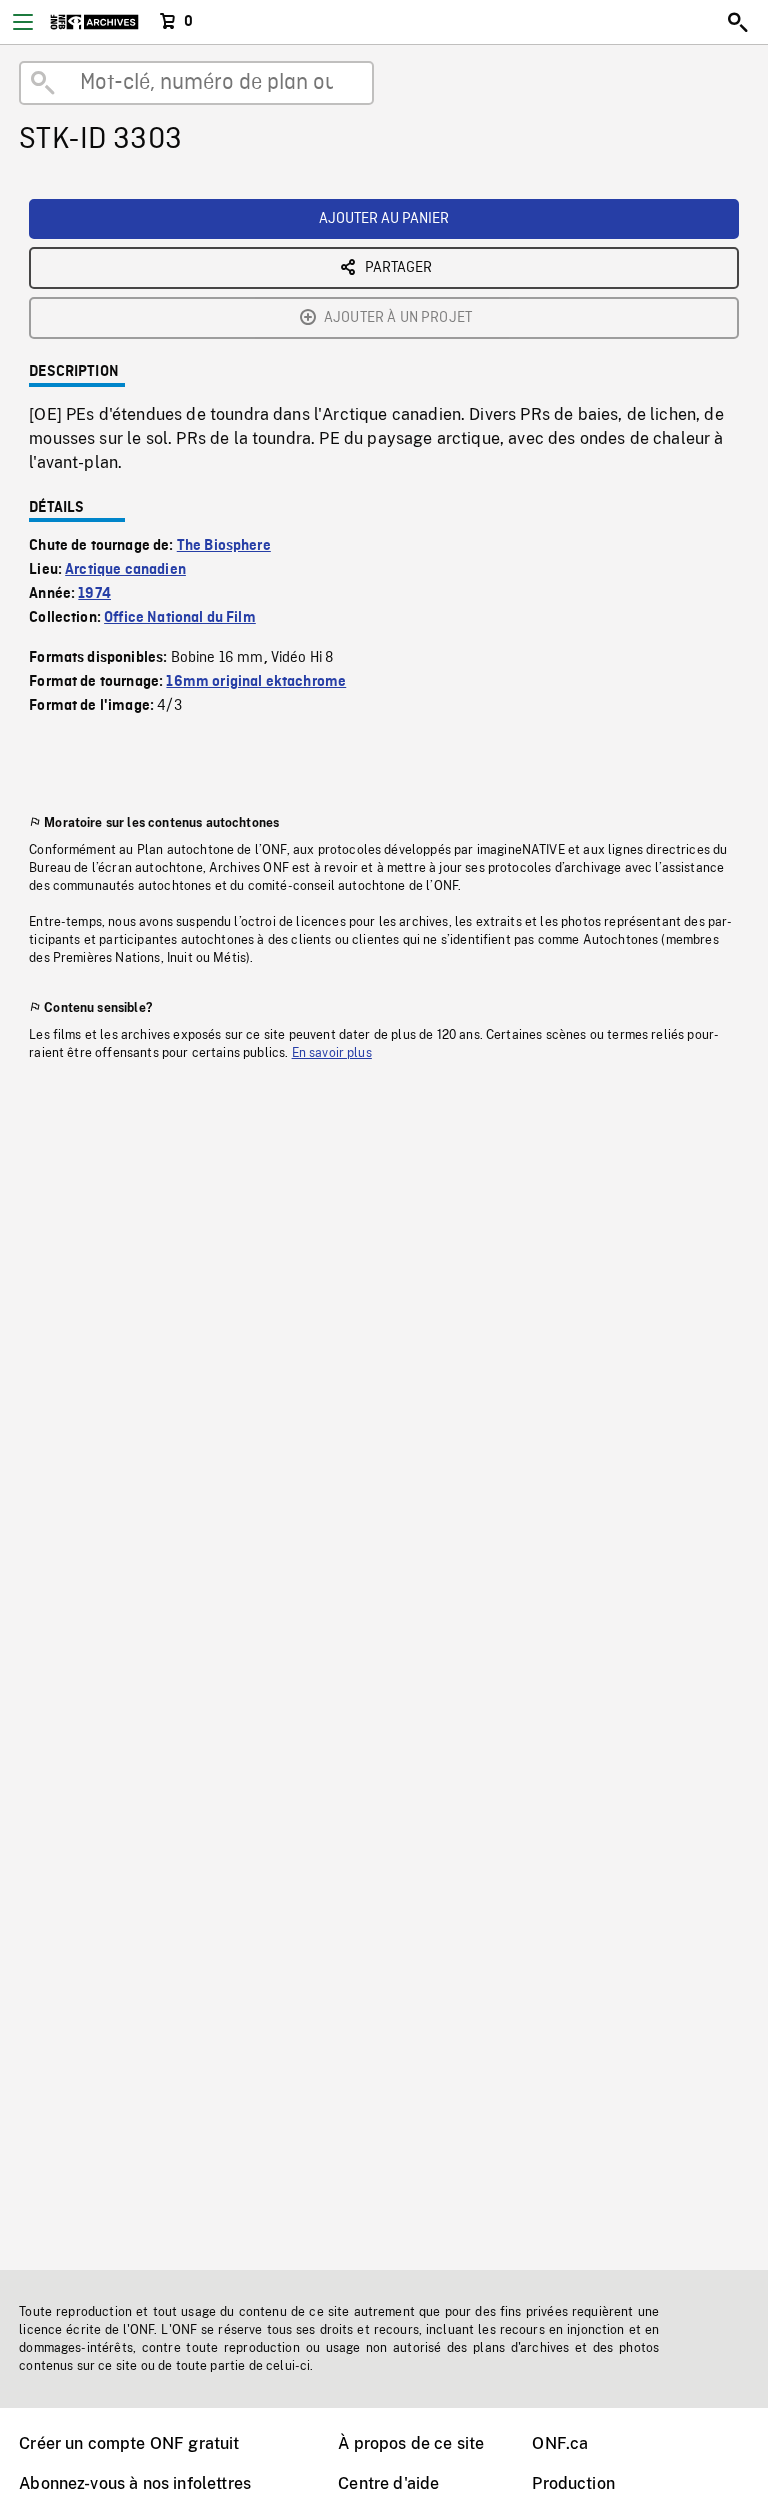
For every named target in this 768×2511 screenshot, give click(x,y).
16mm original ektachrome (256, 682)
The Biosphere (224, 546)
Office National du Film (180, 618)
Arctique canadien (125, 570)
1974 (94, 594)
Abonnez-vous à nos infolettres (135, 2483)
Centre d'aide (388, 2483)
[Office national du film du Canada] (94, 22)
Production (573, 2483)
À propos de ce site (411, 2443)
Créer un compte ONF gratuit (129, 2443)
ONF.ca (560, 2443)
